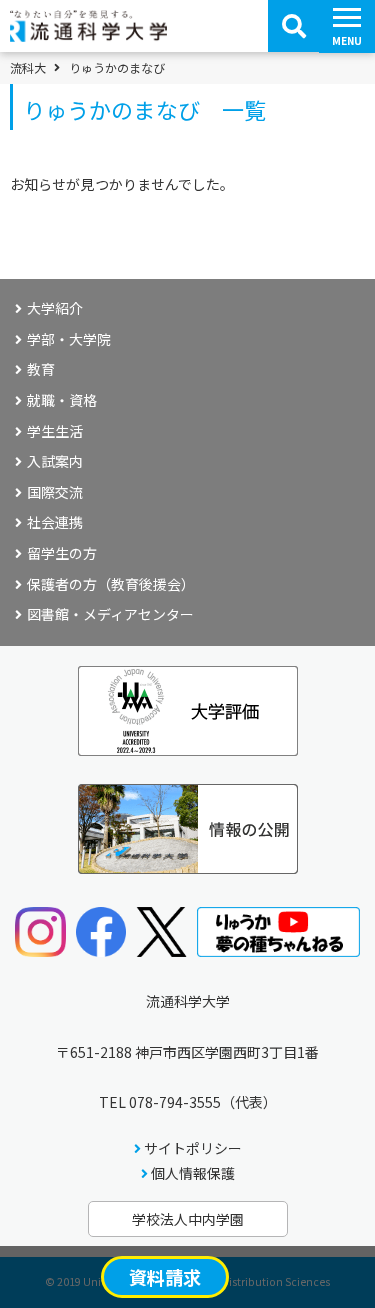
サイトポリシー (193, 1148)
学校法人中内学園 (188, 1219)
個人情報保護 (193, 1173)
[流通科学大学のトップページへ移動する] (88, 35)
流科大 (28, 68)
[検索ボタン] (294, 26)
